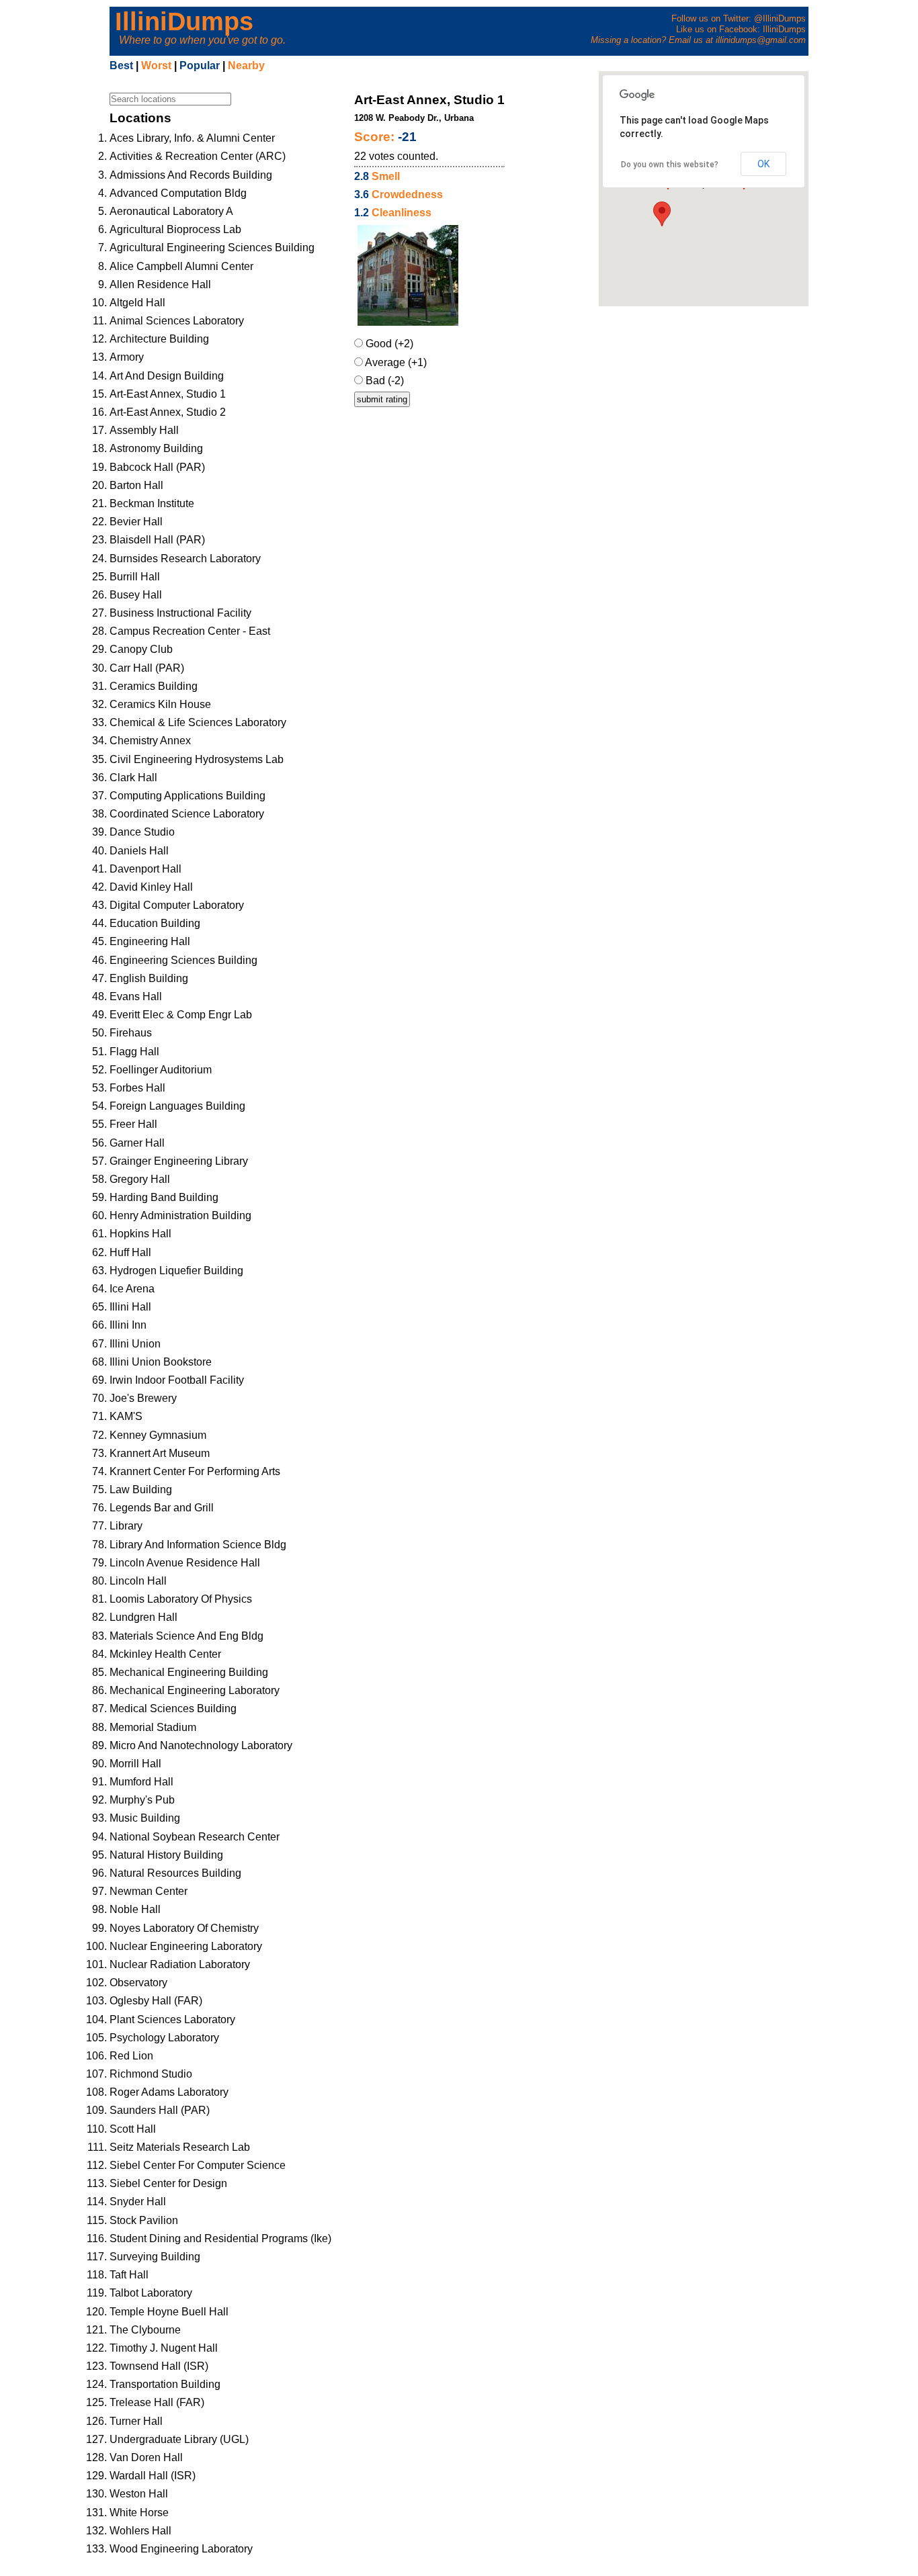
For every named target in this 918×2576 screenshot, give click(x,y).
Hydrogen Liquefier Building (176, 1271)
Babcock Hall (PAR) (157, 467)
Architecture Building (159, 339)
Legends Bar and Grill (162, 1508)
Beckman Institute (152, 503)
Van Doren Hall (146, 2457)
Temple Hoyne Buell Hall (169, 2312)
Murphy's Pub (142, 1800)
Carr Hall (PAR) (147, 668)
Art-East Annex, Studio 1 (168, 394)
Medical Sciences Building (173, 1708)
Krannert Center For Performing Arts (195, 1471)
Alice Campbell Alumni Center (181, 266)
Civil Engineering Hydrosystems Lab (197, 759)
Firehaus (131, 1033)
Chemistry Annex (150, 741)
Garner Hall (137, 1143)
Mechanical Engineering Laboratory (195, 1690)
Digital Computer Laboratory (177, 905)
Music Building (145, 1818)
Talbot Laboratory (151, 2293)
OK (763, 164)
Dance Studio (142, 832)
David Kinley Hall (151, 887)
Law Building (141, 1490)
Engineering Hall (150, 941)
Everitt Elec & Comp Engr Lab (181, 1015)
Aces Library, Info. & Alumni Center (192, 138)
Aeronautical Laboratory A (171, 211)
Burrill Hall (135, 577)
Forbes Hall (137, 1088)
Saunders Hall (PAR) (160, 2110)
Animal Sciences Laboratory (177, 321)
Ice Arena (132, 1289)
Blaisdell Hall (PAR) (157, 540)
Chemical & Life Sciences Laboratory (198, 722)
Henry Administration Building (180, 1215)
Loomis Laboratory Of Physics (181, 1599)
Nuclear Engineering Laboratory (186, 1946)
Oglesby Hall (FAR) (156, 2001)
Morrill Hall (135, 1764)
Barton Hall (136, 485)
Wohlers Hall (140, 2531)
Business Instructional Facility (180, 613)
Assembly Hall (144, 430)
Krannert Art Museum (160, 1453)
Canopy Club (141, 649)
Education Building (155, 923)
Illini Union (135, 1344)
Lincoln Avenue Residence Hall (185, 1563)
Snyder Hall (138, 2202)
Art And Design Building (167, 376)
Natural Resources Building (175, 1873)
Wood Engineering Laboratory (181, 2549)
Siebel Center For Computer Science (198, 2165)
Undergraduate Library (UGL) (179, 2439)
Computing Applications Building (187, 796)
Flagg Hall (134, 1052)
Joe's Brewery (143, 1398)
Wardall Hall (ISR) (153, 2476)
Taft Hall (129, 2275)
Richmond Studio (151, 2074)
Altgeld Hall (137, 303)
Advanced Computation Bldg (178, 193)
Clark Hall (133, 778)
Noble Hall (135, 1909)
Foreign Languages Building (177, 1106)
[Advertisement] (716, 407)
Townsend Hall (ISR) (159, 2366)
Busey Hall (136, 595)
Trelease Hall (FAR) (157, 2402)
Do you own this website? (670, 165)
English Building (149, 978)
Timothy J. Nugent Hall (164, 2348)
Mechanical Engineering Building (189, 1672)
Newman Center (149, 1891)
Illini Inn (128, 1325)
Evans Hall (136, 996)
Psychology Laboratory (164, 2038)
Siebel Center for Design (168, 2183)
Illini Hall (130, 1307)
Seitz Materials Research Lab (180, 2147)
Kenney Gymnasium (158, 1435)
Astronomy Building (156, 448)
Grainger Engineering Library (179, 1161)
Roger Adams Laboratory (169, 2092)
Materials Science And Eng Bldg (186, 1636)
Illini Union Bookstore (161, 1362)
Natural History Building (166, 1855)
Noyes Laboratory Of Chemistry (184, 1928)
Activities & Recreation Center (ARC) (198, 156)
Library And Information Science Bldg (198, 1545)
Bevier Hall (136, 522)
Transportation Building (165, 2384)
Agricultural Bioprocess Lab (175, 229)
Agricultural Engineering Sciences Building (212, 248)
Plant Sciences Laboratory (172, 2019)
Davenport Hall (145, 869)
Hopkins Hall (140, 1234)
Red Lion (131, 2056)
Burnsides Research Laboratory (185, 559)
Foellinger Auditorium (161, 1070)
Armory (127, 357)
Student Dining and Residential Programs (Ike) (220, 2238)
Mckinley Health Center (165, 1654)
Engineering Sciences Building (183, 960)
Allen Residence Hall (160, 284)
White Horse (139, 2513)
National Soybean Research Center (195, 1837)
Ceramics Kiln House (160, 704)
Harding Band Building (164, 1197)
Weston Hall (139, 2494)
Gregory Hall (140, 1179)
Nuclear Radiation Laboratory (180, 1964)
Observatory (138, 1983)
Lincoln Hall (138, 1581)
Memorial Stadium (153, 1727)
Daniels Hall (139, 851)
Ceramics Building (154, 686)
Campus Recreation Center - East (190, 631)
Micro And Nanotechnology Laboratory (201, 1745)
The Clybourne (145, 2330)
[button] (662, 214)
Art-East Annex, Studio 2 (168, 412)
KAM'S (126, 1416)
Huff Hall (130, 1252)
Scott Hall (133, 2129)
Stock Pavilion (144, 2220)
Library (126, 1526)
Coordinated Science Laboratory (187, 814)
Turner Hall (136, 2421)
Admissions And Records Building (191, 175)
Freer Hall (133, 1124)
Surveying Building (155, 2257)
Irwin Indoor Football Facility (177, 1380)
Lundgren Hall (143, 1617)
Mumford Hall (141, 1782)
